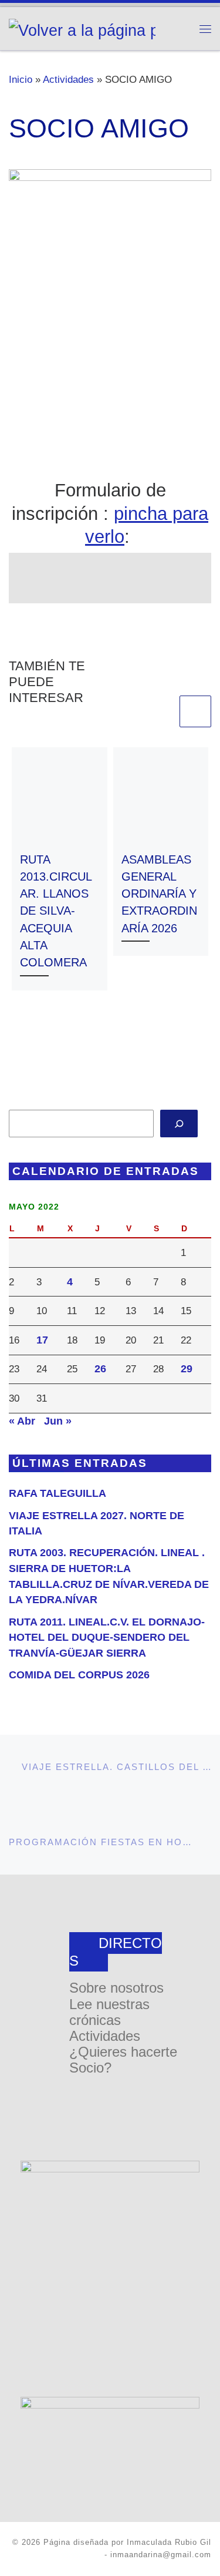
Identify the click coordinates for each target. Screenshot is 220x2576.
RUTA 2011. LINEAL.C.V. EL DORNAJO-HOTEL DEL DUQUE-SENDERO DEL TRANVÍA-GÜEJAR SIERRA (107, 1638)
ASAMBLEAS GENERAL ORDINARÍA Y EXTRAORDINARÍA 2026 (159, 894)
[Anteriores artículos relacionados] (161, 711)
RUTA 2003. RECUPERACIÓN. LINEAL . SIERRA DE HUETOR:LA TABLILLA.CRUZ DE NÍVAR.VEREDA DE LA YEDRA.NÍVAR (109, 1576)
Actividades (68, 79)
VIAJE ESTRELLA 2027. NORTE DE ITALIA (97, 1524)
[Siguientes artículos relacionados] (195, 711)
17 (42, 1340)
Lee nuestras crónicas (109, 2012)
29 (187, 1369)
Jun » (58, 1421)
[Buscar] (179, 1124)
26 (100, 1369)
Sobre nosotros (116, 1988)
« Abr (22, 1421)
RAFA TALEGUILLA (57, 1493)
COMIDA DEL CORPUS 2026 (79, 1675)
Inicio (21, 79)
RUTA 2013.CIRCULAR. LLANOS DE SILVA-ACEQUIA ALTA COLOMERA (56, 911)
